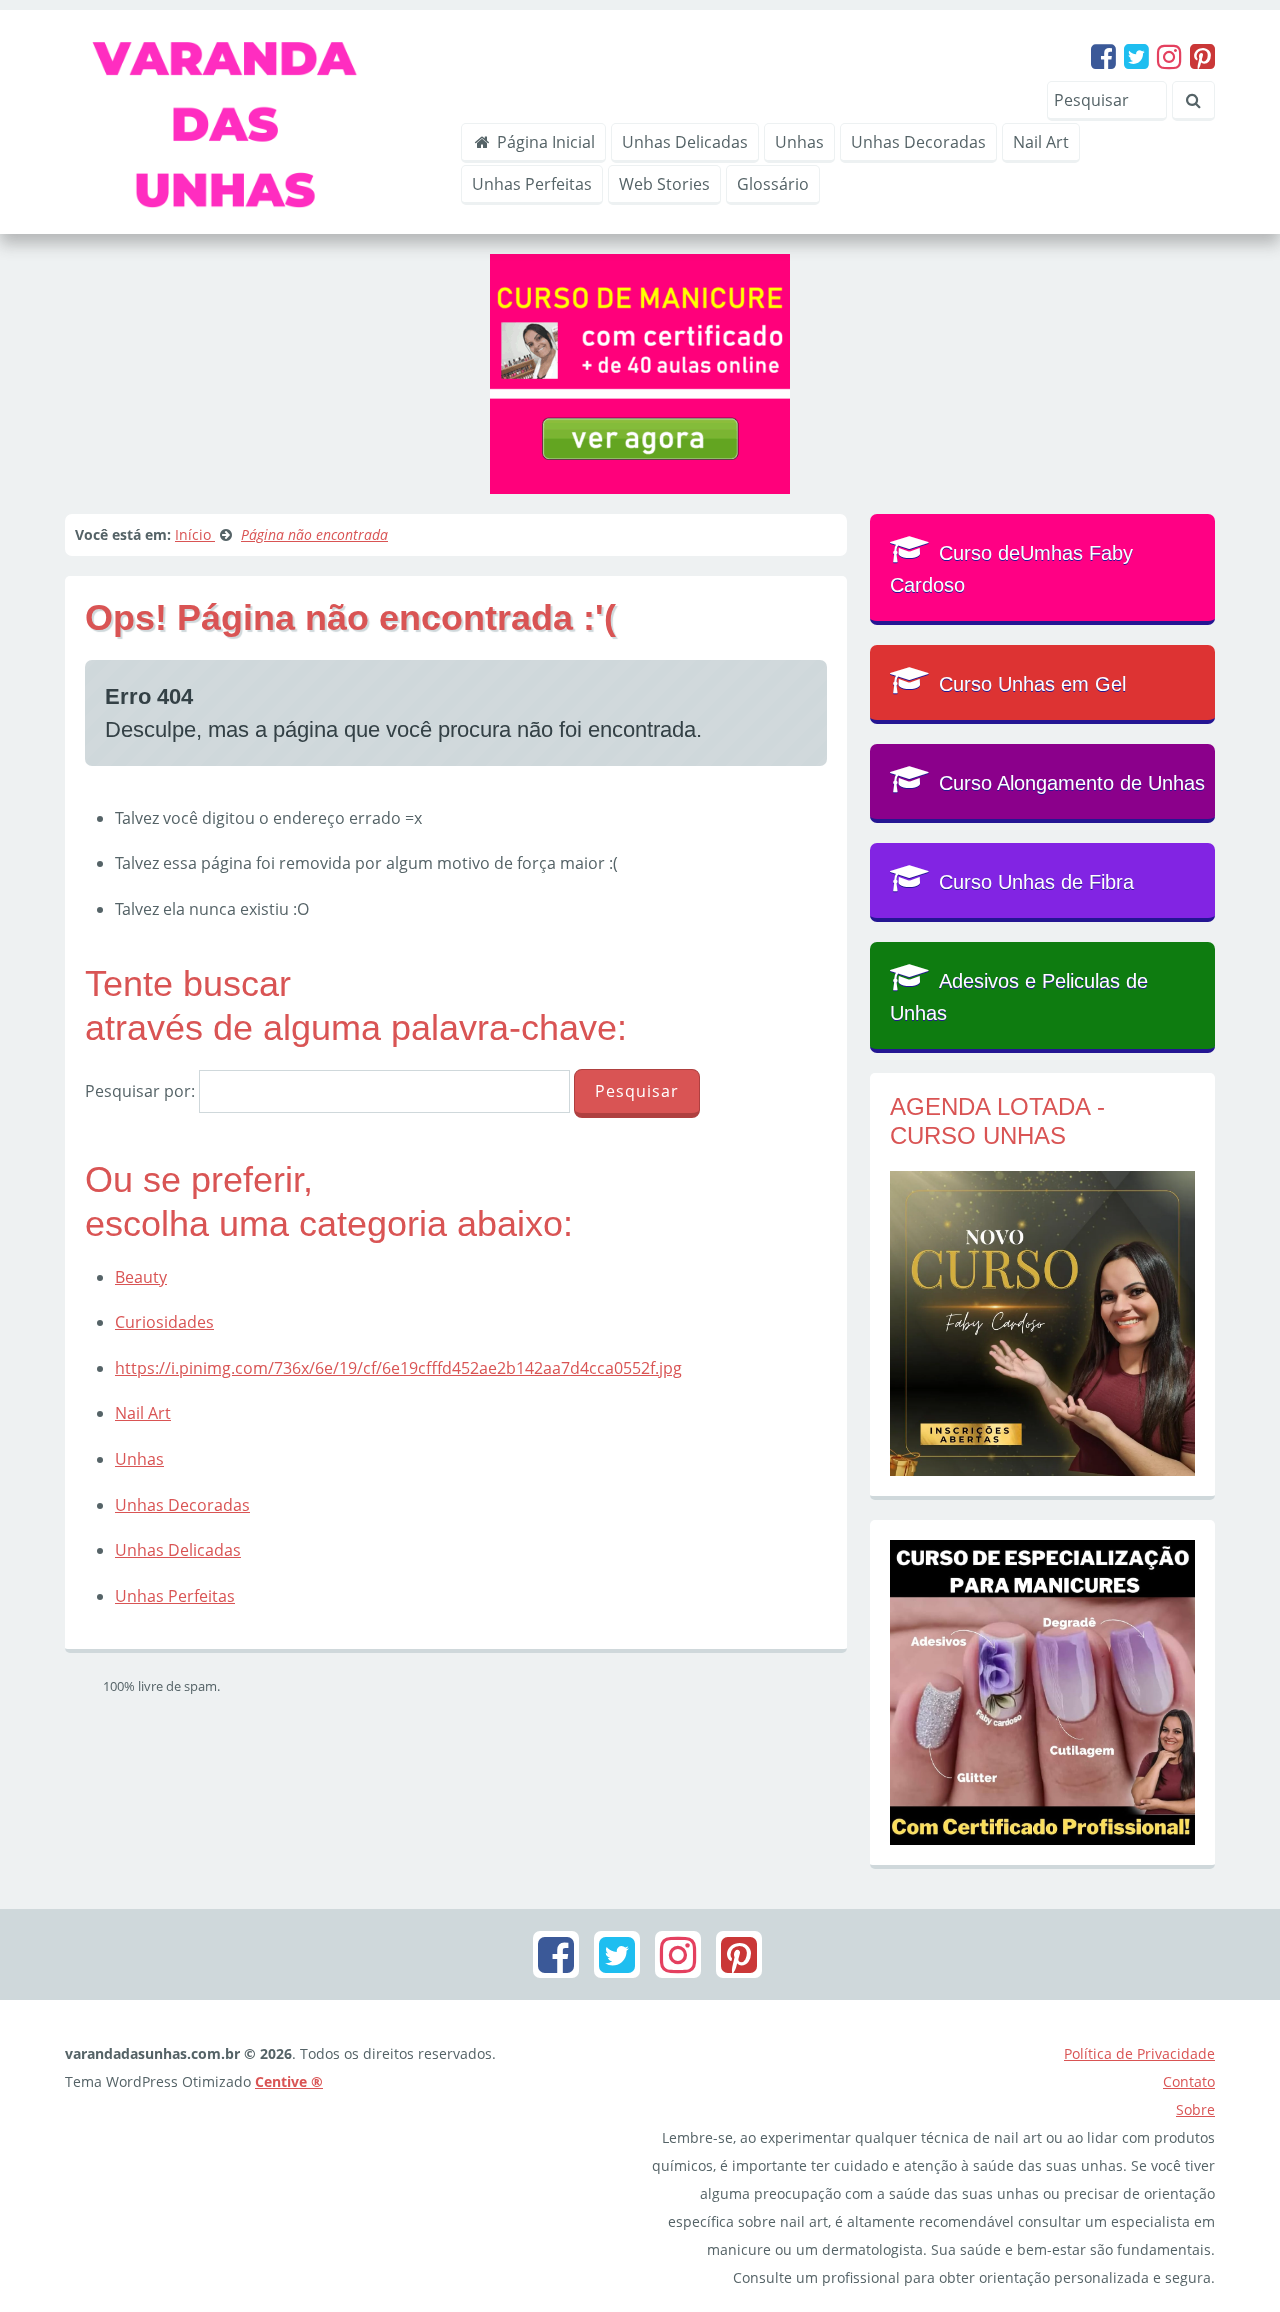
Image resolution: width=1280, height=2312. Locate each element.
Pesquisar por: (140, 1091)
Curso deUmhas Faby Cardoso (1011, 569)
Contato (1189, 2081)
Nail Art (1041, 142)
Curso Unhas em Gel (1032, 684)
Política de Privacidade (1139, 2053)
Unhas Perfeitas (532, 184)
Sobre (1195, 2109)
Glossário (773, 184)
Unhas (799, 142)
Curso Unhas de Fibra (1036, 882)
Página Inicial (544, 142)
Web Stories (664, 184)
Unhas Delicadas (685, 142)
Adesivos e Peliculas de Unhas (1019, 997)
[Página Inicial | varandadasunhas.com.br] (249, 120)
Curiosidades (164, 1322)
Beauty (141, 1277)
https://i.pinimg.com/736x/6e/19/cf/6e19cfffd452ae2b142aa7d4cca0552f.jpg (398, 1368)
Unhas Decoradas (918, 142)
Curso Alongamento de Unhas (1072, 783)
